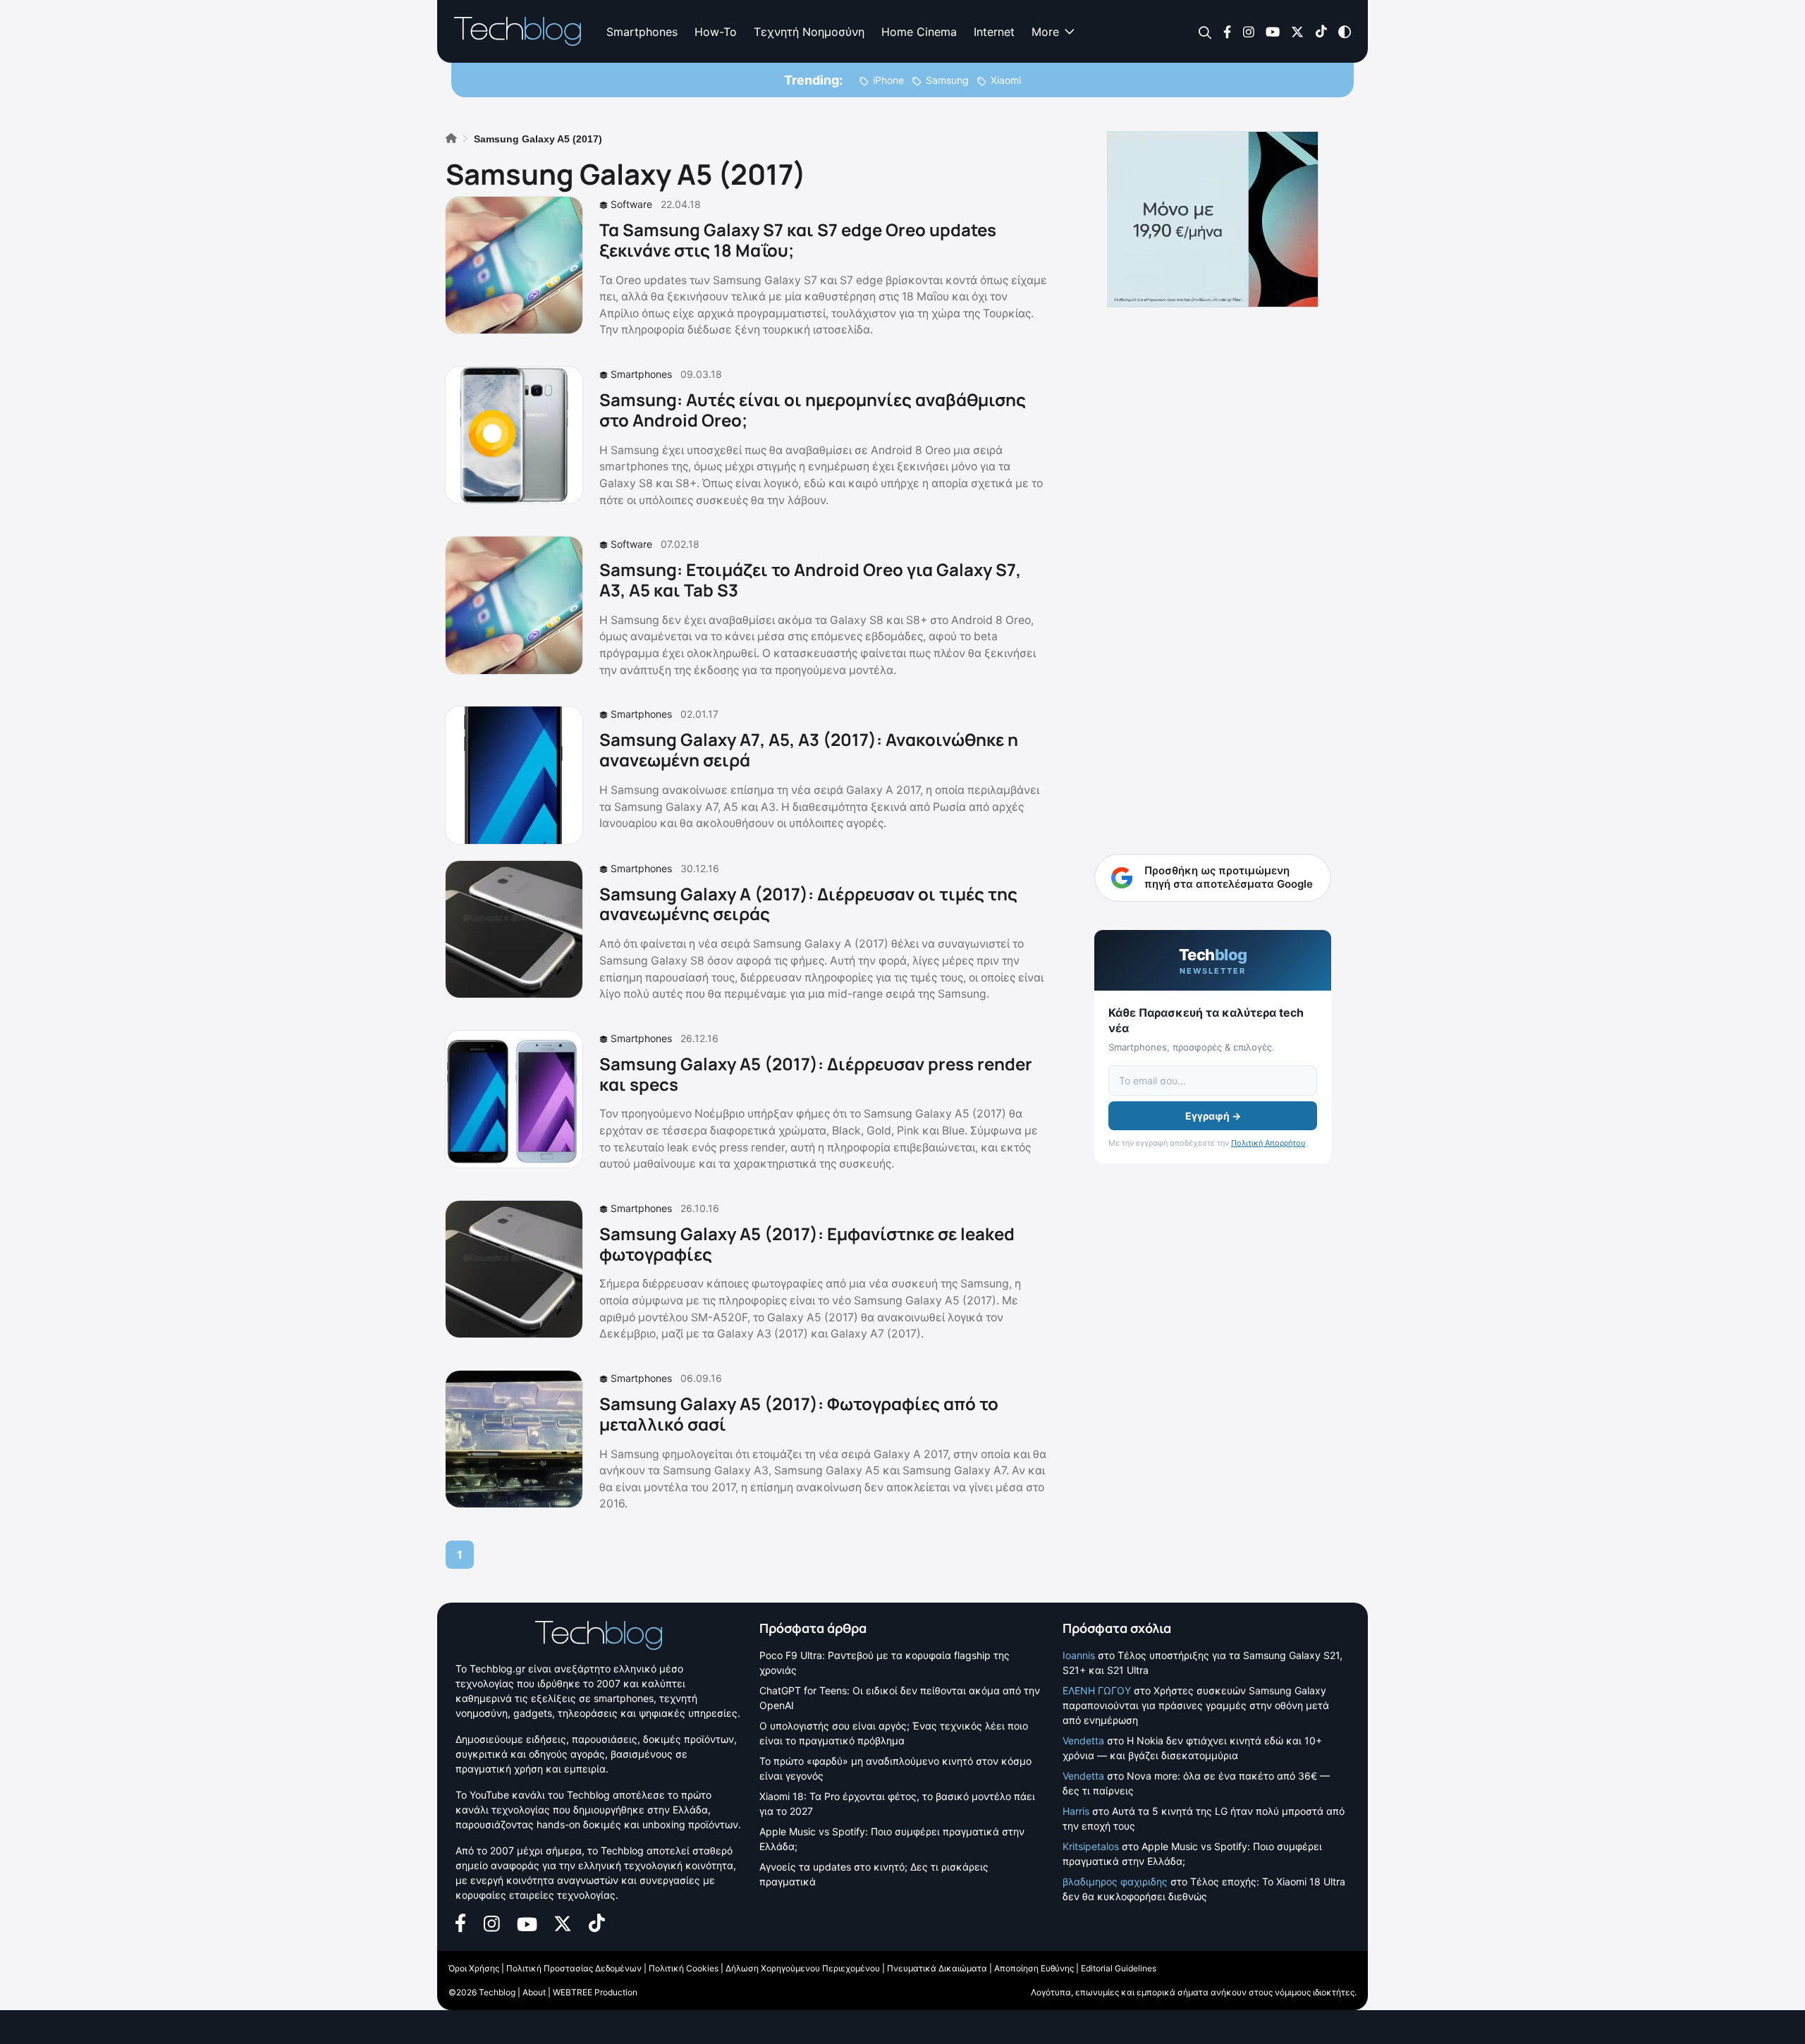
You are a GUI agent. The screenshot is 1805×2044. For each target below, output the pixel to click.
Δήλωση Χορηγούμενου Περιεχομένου (803, 1968)
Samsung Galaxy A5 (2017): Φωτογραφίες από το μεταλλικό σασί (799, 1414)
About (534, 1992)
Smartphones (642, 32)
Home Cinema (919, 32)
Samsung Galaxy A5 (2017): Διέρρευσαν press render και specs (816, 1074)
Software (631, 204)
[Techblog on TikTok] (1321, 31)
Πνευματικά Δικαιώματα (937, 1968)
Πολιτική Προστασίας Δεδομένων (574, 1968)
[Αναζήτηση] (1205, 32)
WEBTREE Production (595, 1992)
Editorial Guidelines (1119, 1968)
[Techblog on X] (1297, 31)
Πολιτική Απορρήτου (1268, 1143)
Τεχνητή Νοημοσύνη (809, 32)
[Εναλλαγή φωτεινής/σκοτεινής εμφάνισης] (1345, 31)
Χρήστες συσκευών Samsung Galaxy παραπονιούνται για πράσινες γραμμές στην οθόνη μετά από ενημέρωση (1196, 1705)
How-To (716, 32)
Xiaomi (1006, 80)
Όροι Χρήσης (474, 1968)
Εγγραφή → (1213, 1116)
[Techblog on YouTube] (1273, 31)
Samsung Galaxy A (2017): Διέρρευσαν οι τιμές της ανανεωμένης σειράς (808, 904)
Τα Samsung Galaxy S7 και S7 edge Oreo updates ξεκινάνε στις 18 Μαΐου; (798, 240)
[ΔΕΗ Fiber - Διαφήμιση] (1213, 219)
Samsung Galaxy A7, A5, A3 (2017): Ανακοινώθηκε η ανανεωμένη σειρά (809, 749)
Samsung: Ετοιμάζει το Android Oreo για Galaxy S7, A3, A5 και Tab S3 (810, 580)
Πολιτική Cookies (684, 1968)
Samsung (947, 80)
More (1045, 32)
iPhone (888, 80)
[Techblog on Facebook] (1227, 31)
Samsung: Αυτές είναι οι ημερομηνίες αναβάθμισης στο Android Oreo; (813, 410)
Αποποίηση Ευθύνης (1034, 1968)
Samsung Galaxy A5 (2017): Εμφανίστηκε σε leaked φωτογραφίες (807, 1244)
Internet (994, 32)
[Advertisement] (1213, 536)
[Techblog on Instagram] (1248, 31)
